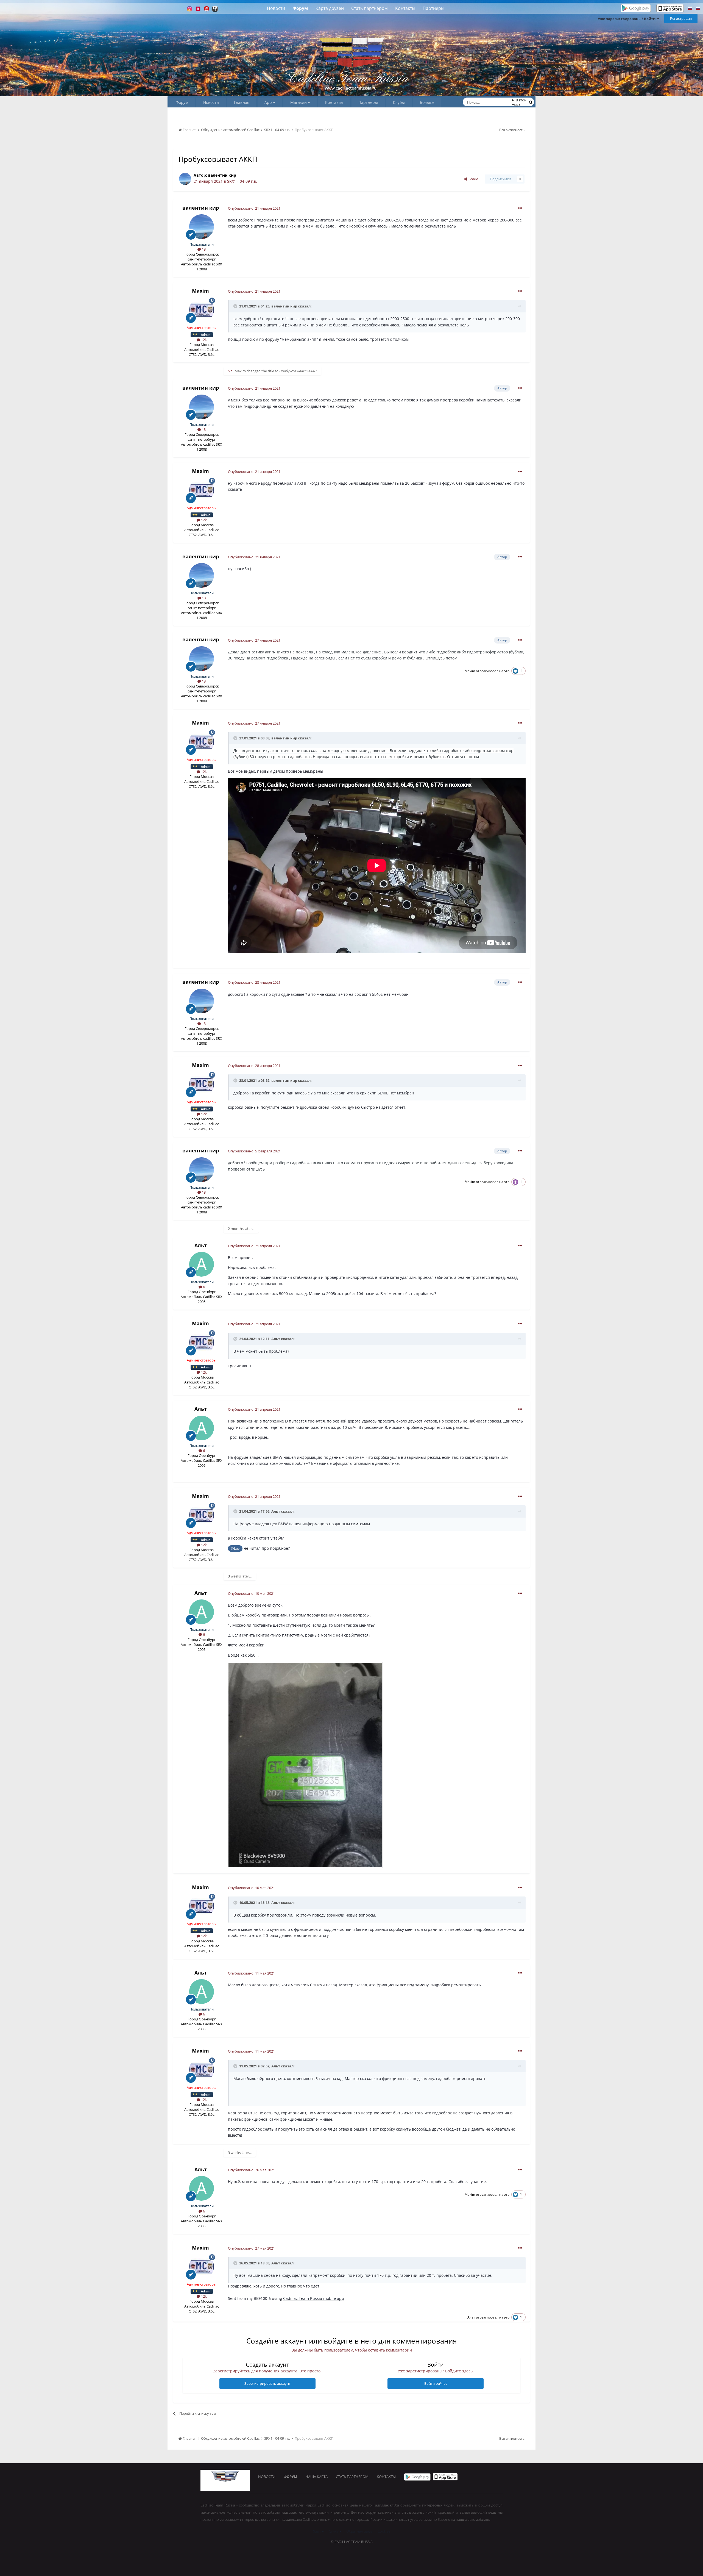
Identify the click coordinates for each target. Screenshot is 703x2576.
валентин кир (222, 175)
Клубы (399, 102)
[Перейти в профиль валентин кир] (185, 179)
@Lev (235, 1548)
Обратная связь (359, 2531)
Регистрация (681, 18)
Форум (300, 8)
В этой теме (519, 102)
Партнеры (433, 8)
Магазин (299, 102)
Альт (201, 1245)
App (269, 102)
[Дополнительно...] (520, 208)
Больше (427, 102)
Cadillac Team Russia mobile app (314, 2298)
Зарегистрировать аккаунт (267, 2383)
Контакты (405, 8)
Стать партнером (369, 8)
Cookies (384, 2531)
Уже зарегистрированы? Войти (627, 19)
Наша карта (316, 2477)
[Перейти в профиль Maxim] (202, 310)
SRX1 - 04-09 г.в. (242, 181)
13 (203, 249)
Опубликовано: (254, 208)
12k (203, 340)
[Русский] (690, 9)
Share (473, 179)
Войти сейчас (436, 2383)
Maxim (200, 291)
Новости (276, 8)
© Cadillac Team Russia (352, 2542)
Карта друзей (330, 8)
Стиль (334, 2531)
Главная (242, 102)
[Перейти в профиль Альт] (202, 1264)
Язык (317, 2531)
